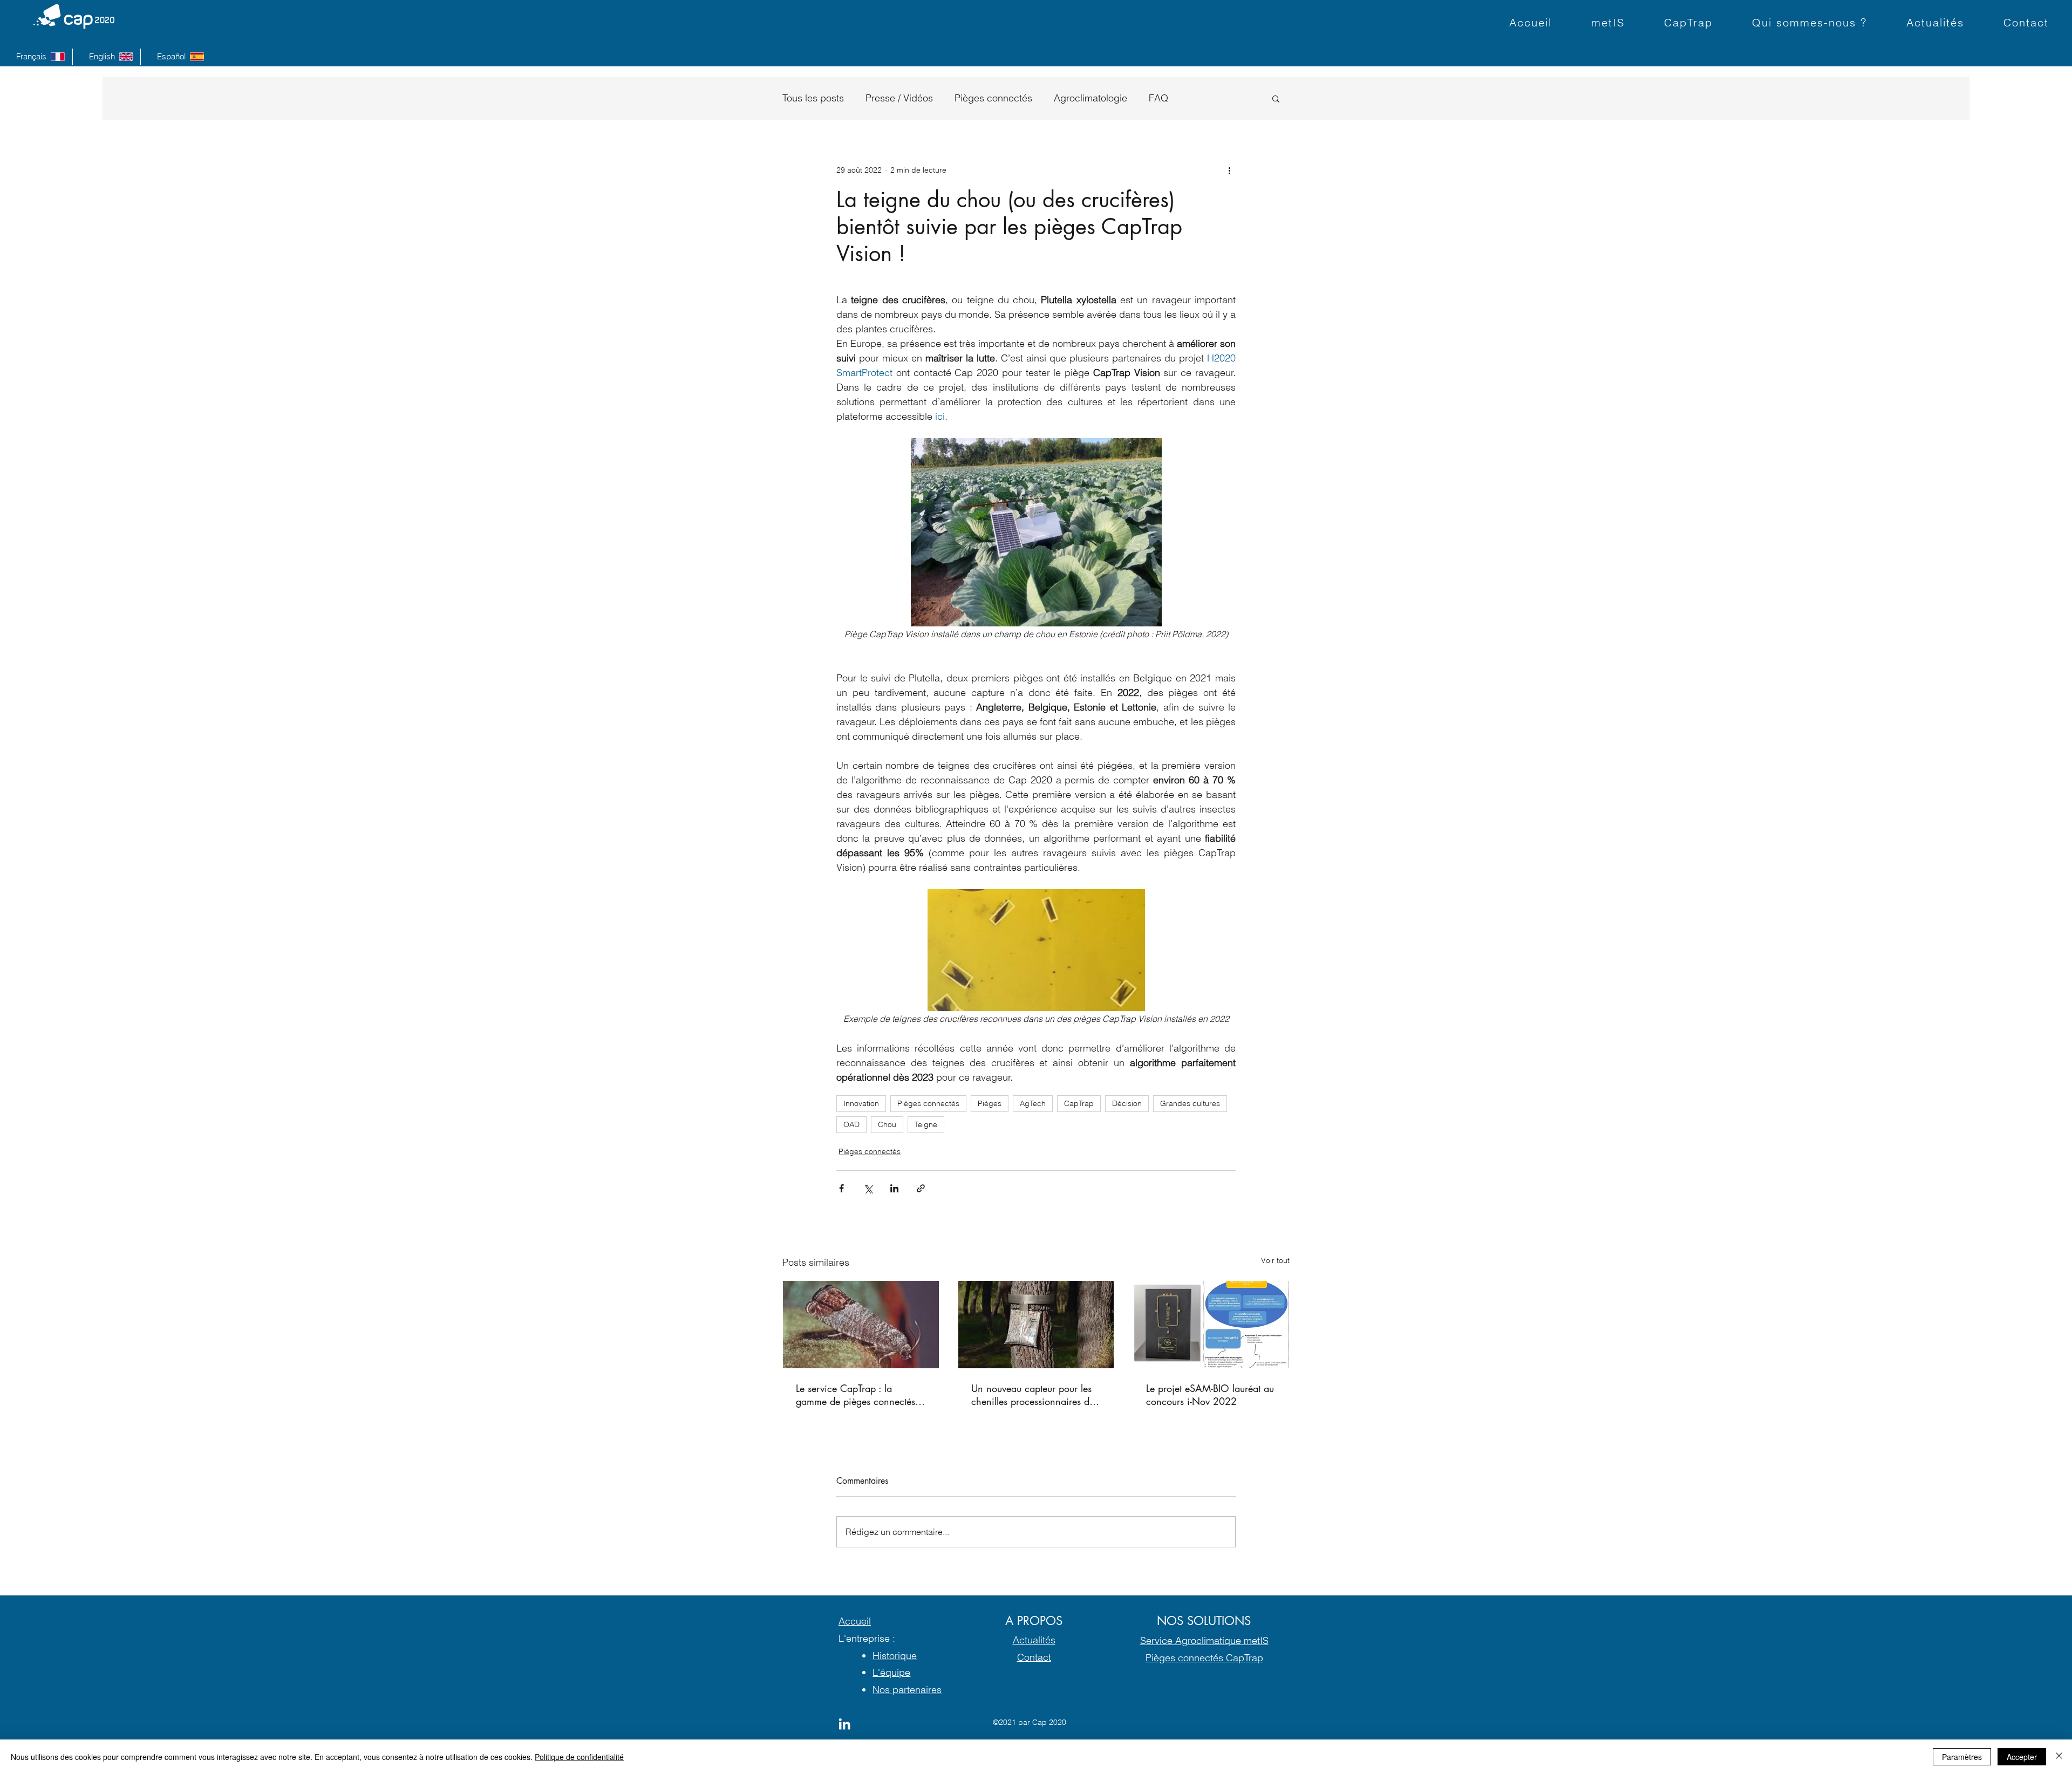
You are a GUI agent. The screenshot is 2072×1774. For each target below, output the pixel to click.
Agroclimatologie (1090, 98)
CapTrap (1079, 1103)
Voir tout (1275, 1260)
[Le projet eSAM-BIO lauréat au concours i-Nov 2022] (1211, 1325)
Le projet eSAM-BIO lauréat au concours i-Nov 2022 (1210, 1395)
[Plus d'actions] (1229, 170)
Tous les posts (813, 98)
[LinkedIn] (844, 1724)
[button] (1276, 98)
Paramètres (1962, 1757)
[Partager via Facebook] (841, 1188)
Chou (887, 1124)
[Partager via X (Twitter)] (868, 1188)
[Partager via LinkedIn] (894, 1188)
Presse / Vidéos (899, 98)
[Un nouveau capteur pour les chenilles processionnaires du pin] (1036, 1325)
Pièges (990, 1103)
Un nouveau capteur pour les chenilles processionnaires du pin (1033, 1395)
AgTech (1033, 1103)
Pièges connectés (993, 98)
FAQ (1158, 98)
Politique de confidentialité (579, 1757)
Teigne (926, 1124)
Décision (1127, 1103)
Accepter (2022, 1757)
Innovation (861, 1103)
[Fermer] (2059, 1757)
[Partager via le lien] (921, 1188)
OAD (851, 1124)
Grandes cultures (1190, 1103)
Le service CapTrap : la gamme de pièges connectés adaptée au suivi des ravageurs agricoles (861, 1395)
